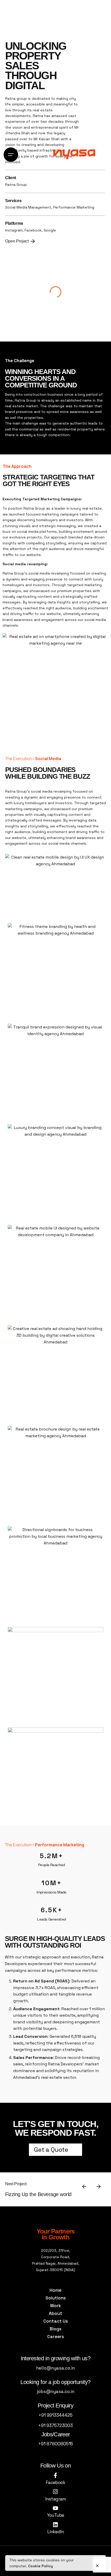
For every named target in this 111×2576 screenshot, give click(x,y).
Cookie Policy (41, 2566)
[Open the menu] (11, 155)
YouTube (56, 2515)
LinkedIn (55, 2532)
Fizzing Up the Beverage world (38, 2194)
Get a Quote (51, 2150)
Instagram (55, 2499)
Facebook (55, 2482)
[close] (97, 2563)
